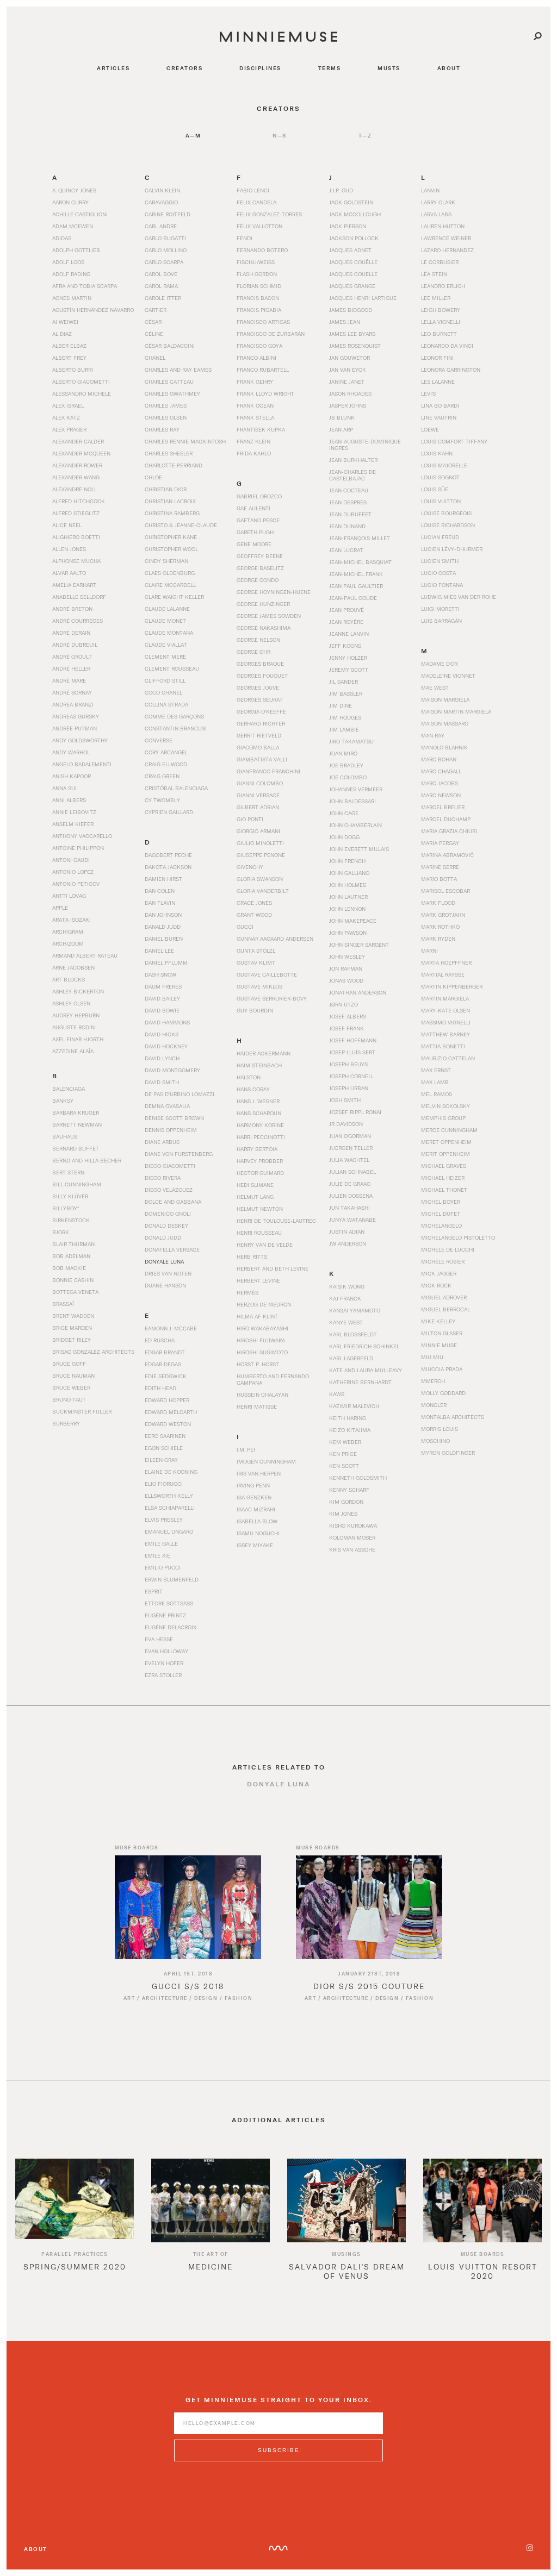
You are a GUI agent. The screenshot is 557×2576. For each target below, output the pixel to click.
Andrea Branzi (73, 704)
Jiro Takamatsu (351, 741)
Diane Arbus (162, 1142)
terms (330, 68)
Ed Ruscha (160, 1340)
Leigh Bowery (441, 310)
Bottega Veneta (75, 1292)
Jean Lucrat (346, 550)
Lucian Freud (440, 537)
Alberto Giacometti (81, 382)
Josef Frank (346, 1028)
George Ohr (253, 652)
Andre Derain (71, 633)
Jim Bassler (346, 693)
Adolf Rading (71, 274)
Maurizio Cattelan (448, 1058)
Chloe (153, 477)
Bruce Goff (69, 1364)
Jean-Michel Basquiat (360, 562)
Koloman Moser (352, 1537)
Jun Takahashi (349, 1208)
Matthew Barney (445, 1034)
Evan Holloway (166, 1651)
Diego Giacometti (170, 1166)
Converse (159, 740)
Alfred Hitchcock (79, 501)
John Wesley (347, 956)
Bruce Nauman (73, 1375)
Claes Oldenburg (170, 573)
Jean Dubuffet (350, 514)
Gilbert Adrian (258, 807)
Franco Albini (256, 358)
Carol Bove (161, 274)
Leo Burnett (439, 334)
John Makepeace (353, 921)
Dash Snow (160, 974)
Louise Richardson (448, 525)
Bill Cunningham (77, 1184)
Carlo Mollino (166, 250)
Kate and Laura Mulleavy (366, 1370)
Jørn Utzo (344, 1004)
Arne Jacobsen (73, 967)
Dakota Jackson (168, 867)
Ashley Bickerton (78, 991)
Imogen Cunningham (266, 1461)
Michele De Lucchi (448, 1249)
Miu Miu (432, 1357)
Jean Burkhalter (353, 460)
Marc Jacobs (440, 783)
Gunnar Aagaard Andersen (275, 939)
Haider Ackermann (264, 1053)
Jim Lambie (344, 729)
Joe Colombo (348, 777)
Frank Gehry (255, 382)
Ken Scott (344, 1466)
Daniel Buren (164, 939)
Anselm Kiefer (73, 824)
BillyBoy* (66, 1208)
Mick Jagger (439, 1273)
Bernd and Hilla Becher (87, 1160)
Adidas (62, 238)
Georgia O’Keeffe (261, 711)
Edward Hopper (167, 1400)
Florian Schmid (259, 286)
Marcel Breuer (443, 807)
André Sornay (72, 692)
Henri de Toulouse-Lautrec (276, 1221)
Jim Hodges (345, 717)
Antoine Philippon (78, 848)
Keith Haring (348, 1418)
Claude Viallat (166, 645)
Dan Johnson (163, 915)
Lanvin (430, 190)
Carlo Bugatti (165, 238)
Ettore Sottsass (169, 1603)
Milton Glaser (442, 1333)
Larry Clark (438, 202)
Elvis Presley (164, 1520)
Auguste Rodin (73, 1027)
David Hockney (166, 1046)
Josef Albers (348, 1016)
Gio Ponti (250, 819)
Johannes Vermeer (356, 789)
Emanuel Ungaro (169, 1531)
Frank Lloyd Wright (265, 393)
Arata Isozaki (72, 920)
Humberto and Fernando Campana (273, 1379)
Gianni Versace (258, 795)
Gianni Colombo (260, 783)
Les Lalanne (438, 382)
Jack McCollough (355, 214)
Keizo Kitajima (350, 1430)
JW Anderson (348, 1243)
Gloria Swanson (260, 879)
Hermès (247, 1292)
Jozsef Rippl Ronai (355, 1112)
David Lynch (162, 1058)
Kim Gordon (346, 1502)
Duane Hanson (165, 1285)
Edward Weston (168, 1424)
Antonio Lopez (73, 872)
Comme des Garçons (174, 716)
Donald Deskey (166, 1226)
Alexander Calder (78, 441)
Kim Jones (343, 1514)
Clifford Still (165, 680)
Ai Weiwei (65, 322)
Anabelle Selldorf (79, 597)
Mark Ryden (438, 939)
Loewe (430, 429)
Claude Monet (165, 621)
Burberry (66, 1423)
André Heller (71, 668)
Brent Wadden (73, 1316)
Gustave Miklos (259, 986)
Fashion (239, 1998)
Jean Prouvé (346, 610)
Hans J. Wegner (258, 1101)
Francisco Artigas (263, 322)
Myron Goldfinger (448, 1453)
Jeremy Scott (349, 670)
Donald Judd (163, 1237)
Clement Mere (165, 656)
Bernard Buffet (76, 1148)
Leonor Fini (437, 358)
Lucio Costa (438, 573)
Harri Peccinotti (261, 1137)
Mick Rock (436, 1285)
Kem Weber (345, 1442)
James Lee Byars (352, 334)
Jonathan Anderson (358, 992)
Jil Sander (344, 681)
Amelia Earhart (74, 585)
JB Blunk (342, 417)
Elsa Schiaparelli (170, 1508)
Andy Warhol (71, 752)
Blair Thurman (73, 1244)
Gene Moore (254, 544)
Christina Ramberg (172, 513)
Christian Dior (166, 489)
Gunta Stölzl (256, 951)
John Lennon (347, 909)
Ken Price (343, 1454)
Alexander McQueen (81, 453)
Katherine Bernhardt (360, 1382)
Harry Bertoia (257, 1149)
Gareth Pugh (255, 532)
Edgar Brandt (165, 1352)
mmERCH (433, 1381)
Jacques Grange (352, 286)
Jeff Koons (345, 646)
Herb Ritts (252, 1256)
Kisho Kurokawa (353, 1525)
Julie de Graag (350, 1184)
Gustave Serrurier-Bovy (272, 998)
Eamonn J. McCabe (171, 1328)
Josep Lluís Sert (352, 1052)
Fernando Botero (262, 250)
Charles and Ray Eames (178, 370)
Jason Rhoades (350, 393)
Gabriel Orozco (259, 496)
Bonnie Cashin (73, 1280)
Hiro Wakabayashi (262, 1328)
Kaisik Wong (347, 1286)
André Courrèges (78, 621)
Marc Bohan (439, 759)
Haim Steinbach (259, 1065)
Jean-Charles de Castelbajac (352, 475)
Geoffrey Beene (260, 556)
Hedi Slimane (255, 1185)
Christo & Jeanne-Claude (181, 525)
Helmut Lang (255, 1197)
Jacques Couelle (353, 274)
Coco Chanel (163, 692)
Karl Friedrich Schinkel (364, 1346)
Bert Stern (68, 1172)
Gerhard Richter (261, 723)
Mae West (435, 687)
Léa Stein (434, 274)
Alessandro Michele (82, 393)
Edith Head (160, 1388)
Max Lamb (435, 1082)
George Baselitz (260, 568)
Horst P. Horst (258, 1364)
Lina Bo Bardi (440, 405)
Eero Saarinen (165, 1436)
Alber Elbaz (69, 346)
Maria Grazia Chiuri (449, 831)
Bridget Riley (72, 1340)
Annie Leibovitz (74, 812)
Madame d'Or (439, 664)
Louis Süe (435, 489)
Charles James (166, 405)
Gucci (245, 927)
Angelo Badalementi (82, 764)
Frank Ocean (255, 405)
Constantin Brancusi (176, 728)
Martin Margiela (445, 998)
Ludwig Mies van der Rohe (459, 597)
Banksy (63, 1101)
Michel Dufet (441, 1214)
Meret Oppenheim (446, 1142)
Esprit (154, 1591)
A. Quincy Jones (74, 190)
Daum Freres (163, 986)
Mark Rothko (440, 927)
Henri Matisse (257, 1406)
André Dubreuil (75, 645)
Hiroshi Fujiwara (261, 1340)
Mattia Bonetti (443, 1046)
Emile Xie (157, 1555)
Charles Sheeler (169, 453)
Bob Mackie (69, 1268)
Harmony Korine (260, 1125)
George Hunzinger (263, 604)
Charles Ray (162, 429)
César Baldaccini (170, 346)
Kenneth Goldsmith (358, 1478)
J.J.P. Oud (341, 190)
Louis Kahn (437, 453)
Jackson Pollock (354, 238)
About (36, 2549)
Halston (249, 1077)
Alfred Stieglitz (76, 513)
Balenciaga (69, 1089)
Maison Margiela (445, 699)
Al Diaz (62, 334)
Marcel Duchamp (446, 819)
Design (206, 1998)
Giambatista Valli (262, 759)
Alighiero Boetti (76, 537)
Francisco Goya (259, 346)
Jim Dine (341, 705)
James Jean (345, 322)
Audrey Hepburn (76, 1015)
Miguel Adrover (444, 1297)
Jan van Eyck (348, 370)
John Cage (344, 813)
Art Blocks (69, 979)
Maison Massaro (445, 723)
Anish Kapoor (72, 776)
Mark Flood (438, 903)
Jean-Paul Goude (353, 598)
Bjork (61, 1232)
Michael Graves (444, 1166)
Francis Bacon (258, 298)
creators (184, 68)
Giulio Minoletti (260, 843)
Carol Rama (161, 286)
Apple (60, 908)
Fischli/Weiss (256, 262)
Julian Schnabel (352, 1172)
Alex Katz (66, 417)
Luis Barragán (441, 621)
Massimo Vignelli (446, 1022)
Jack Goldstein (351, 202)
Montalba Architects (453, 1417)
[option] (75, 2224)
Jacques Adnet (350, 250)
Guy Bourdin (255, 1010)
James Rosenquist (355, 346)
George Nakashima (264, 628)
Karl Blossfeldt (353, 1334)
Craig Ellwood (166, 764)
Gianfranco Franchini (268, 771)
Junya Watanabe (352, 1220)
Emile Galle (161, 1543)
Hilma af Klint (257, 1316)
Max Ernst (436, 1070)
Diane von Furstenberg (179, 1154)
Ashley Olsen (71, 1003)
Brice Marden (72, 1328)
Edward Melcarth (171, 1412)
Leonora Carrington (451, 370)
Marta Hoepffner (446, 962)
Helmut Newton (260, 1209)
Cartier (156, 310)
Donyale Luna (164, 1261)
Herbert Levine (258, 1280)
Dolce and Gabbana (173, 1202)
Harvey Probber (260, 1161)
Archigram (68, 931)
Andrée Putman (75, 728)
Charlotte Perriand (174, 465)
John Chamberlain (355, 825)
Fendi (245, 238)
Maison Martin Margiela (456, 711)
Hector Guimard (260, 1173)
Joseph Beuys (348, 1064)
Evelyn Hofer (164, 1663)
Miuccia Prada (442, 1369)
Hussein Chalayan (262, 1395)
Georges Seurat (260, 699)
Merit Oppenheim (445, 1154)
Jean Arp (341, 429)
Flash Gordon (257, 274)
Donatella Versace (172, 1249)
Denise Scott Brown (174, 1118)
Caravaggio (161, 202)
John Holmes (348, 885)
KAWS (337, 1394)
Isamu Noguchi (258, 1533)
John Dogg (344, 837)
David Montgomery (172, 1070)
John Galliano (349, 873)
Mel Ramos (437, 1094)
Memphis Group (443, 1118)
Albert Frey (69, 358)
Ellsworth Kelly (169, 1496)
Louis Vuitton (441, 501)
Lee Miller (436, 298)
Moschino (435, 1441)
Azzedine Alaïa (73, 1051)
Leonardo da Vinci (447, 346)
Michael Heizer (443, 1178)
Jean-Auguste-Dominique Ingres (365, 445)
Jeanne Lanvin (349, 634)
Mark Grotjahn (443, 915)
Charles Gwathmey (172, 393)
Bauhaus (65, 1136)
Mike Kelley (438, 1321)
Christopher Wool (171, 549)
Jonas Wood (346, 980)
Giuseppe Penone (261, 855)
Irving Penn (253, 1485)
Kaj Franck (345, 1298)
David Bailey (162, 998)
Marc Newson (441, 795)
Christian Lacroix (170, 501)
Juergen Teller (351, 1148)
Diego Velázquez (169, 1190)
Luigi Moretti (440, 609)
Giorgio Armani (258, 831)
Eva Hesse (159, 1639)
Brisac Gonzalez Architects (93, 1352)
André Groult (72, 656)
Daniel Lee (159, 951)
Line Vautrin (439, 417)
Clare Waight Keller (174, 597)
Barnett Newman (77, 1124)
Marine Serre (440, 867)
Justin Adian (347, 1231)
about (449, 68)
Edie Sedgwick (166, 1376)
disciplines (260, 68)
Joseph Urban (349, 1088)
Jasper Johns (348, 405)
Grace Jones (254, 903)
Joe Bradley (346, 765)
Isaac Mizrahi (256, 1509)
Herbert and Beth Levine (273, 1268)
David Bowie (162, 1010)
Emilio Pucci (163, 1567)
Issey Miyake (255, 1545)
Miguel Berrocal (445, 1309)
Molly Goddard (443, 1393)
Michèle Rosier (443, 1261)
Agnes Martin (72, 298)
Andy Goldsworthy (80, 740)
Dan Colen (160, 891)
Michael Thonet (444, 1190)
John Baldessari (352, 801)
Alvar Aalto (69, 573)
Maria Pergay (440, 843)
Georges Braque (260, 664)
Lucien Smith (440, 561)
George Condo (258, 580)
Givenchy (250, 867)
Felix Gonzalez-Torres (269, 214)
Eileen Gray (161, 1460)
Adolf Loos (68, 262)
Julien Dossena (351, 1196)
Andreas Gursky (76, 716)
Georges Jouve (258, 687)
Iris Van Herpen (259, 1473)
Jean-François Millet (360, 538)
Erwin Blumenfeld (172, 1579)
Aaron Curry (70, 202)
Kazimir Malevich (354, 1406)
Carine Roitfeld (168, 214)
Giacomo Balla (258, 747)
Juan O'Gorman (350, 1136)
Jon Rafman (346, 968)
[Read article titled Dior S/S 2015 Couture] (369, 1907)
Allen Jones (69, 549)
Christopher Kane (171, 537)
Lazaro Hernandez (447, 250)
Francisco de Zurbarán (271, 334)
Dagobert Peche (168, 855)
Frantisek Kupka (261, 429)
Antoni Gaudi (71, 860)
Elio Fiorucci (164, 1484)
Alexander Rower (77, 465)
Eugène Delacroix (171, 1627)
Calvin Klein (162, 190)
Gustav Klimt (256, 962)
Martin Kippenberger (452, 986)
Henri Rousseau (259, 1233)
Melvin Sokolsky (445, 1106)
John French (347, 861)
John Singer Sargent (359, 945)
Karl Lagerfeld (351, 1358)
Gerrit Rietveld (259, 735)
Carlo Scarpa (164, 262)
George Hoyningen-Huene (274, 592)
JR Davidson (346, 1124)
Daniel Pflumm (166, 962)
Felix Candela (256, 202)
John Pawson (348, 933)
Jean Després (348, 502)
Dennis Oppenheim (171, 1130)
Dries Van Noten (168, 1273)
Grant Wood (254, 915)
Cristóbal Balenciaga (176, 788)
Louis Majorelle (444, 465)
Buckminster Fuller (82, 1411)
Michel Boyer (441, 1202)
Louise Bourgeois (446, 513)
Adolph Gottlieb (76, 250)
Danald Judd (163, 927)
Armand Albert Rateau (85, 955)
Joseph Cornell (351, 1076)
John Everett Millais (359, 849)
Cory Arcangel (166, 752)
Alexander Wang (76, 477)
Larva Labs (436, 214)
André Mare (69, 680)
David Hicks (162, 1034)
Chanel (155, 358)
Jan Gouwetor (349, 358)
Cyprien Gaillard (169, 812)
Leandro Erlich (443, 286)
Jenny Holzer (348, 658)
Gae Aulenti (253, 508)
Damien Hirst (163, 879)
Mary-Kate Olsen (445, 1010)
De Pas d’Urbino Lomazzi (180, 1094)
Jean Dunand (347, 526)
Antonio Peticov (76, 884)
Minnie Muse (439, 1345)
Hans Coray (253, 1089)
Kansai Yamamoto (355, 1310)
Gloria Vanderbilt (263, 891)
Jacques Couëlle (353, 262)
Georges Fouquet (262, 676)
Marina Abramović (447, 855)
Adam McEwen (73, 226)
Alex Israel (68, 405)
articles (113, 68)
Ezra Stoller (163, 1675)
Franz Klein (253, 441)
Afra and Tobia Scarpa (85, 286)
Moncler (434, 1405)
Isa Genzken (254, 1497)
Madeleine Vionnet (448, 676)
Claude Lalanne (167, 609)
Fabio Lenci (253, 190)
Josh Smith (345, 1100)
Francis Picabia (259, 310)
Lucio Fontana (442, 585)
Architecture (165, 1998)
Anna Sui (64, 788)
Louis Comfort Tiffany (454, 441)
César (153, 322)
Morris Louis (440, 1429)
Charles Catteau (169, 382)
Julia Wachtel (349, 1160)
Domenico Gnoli (168, 1214)
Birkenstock (71, 1220)
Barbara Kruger (76, 1112)
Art (129, 1998)
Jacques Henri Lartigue (363, 298)
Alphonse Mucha (76, 561)
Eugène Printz (165, 1615)
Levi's (428, 393)
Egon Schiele (164, 1448)
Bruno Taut (69, 1399)
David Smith (162, 1082)
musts (389, 68)
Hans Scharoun (259, 1113)
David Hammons (167, 1022)
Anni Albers (69, 800)
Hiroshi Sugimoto (262, 1352)
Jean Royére (346, 622)
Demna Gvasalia (167, 1106)
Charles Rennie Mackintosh (185, 441)
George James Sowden (269, 616)
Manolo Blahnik (444, 747)
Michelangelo (441, 1226)
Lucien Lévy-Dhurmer (452, 549)
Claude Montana (169, 633)
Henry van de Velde (265, 1245)
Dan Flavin (160, 903)
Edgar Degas (163, 1364)
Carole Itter (163, 298)
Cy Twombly (162, 800)
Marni (429, 951)
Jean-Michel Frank (356, 574)
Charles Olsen (166, 417)
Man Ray (433, 735)
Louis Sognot (440, 477)
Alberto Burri (73, 370)
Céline (154, 334)
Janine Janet (347, 382)
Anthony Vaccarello (82, 836)
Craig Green (162, 776)
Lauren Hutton (443, 226)
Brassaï (63, 1304)
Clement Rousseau (172, 668)
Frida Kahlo (254, 453)
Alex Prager (69, 429)
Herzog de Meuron (264, 1304)
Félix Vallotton (259, 226)
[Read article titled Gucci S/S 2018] (188, 1907)
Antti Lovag (69, 896)
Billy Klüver (70, 1196)
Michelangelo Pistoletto (458, 1237)
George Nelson (258, 640)
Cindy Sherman (166, 561)
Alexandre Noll (75, 489)
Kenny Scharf (349, 1490)
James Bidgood (351, 310)
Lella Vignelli (441, 322)
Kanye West (346, 1322)
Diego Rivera (163, 1178)
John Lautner (348, 897)
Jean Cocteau (349, 490)
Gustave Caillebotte (267, 974)
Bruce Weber (71, 1387)
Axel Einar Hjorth (78, 1039)
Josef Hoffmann (353, 1040)
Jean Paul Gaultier (356, 586)
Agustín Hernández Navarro (93, 310)
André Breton (72, 609)
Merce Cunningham (449, 1130)
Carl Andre (161, 226)
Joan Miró (343, 753)
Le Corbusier (440, 262)
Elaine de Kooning (171, 1472)
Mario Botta (439, 879)
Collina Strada (166, 704)
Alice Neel (67, 525)
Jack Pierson (348, 226)
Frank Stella (255, 417)
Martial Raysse (443, 974)
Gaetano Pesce (258, 520)
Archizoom (68, 943)
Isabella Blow (257, 1521)
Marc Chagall (441, 771)
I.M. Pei (246, 1449)
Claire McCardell (170, 585)
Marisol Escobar (445, 891)
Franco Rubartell (263, 370)
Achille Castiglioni (80, 214)
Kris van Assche (352, 1549)
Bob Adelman (71, 1256)
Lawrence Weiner (446, 238)
